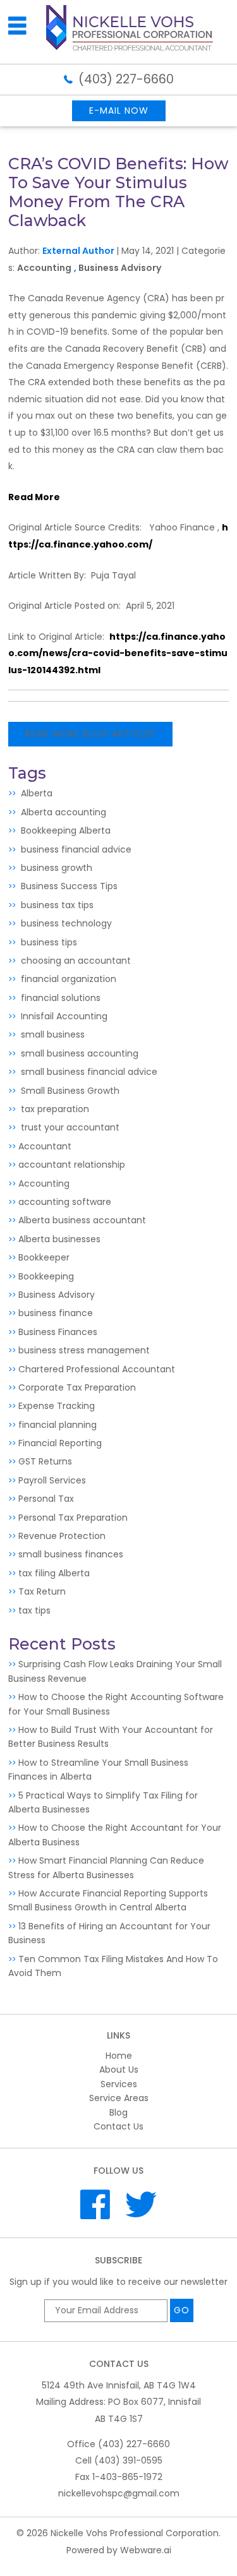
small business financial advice (88, 1072)
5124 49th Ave (119, 2385)
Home (119, 2056)
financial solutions (59, 998)
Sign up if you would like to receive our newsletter (118, 2282)
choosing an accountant (75, 961)
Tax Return (42, 1591)
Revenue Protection (62, 1536)
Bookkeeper (44, 1257)
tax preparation (54, 1109)
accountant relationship (72, 1165)
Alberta (35, 793)
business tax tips (56, 905)
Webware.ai (146, 2550)
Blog (118, 2112)
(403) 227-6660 (126, 79)
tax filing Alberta (54, 1573)
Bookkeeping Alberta (64, 830)
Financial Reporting (60, 1443)
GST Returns (45, 1461)
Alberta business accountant (82, 1220)
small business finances (71, 1554)
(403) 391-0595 (128, 2460)
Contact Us (118, 2126)
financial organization (67, 979)
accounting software (65, 1202)
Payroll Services (52, 1480)
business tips (48, 942)
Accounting (44, 268)
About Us (119, 2070)
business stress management (84, 1350)
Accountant (45, 1146)
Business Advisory (120, 268)
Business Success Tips (68, 886)
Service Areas (119, 2098)
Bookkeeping (46, 1276)
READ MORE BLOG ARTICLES (90, 734)
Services (119, 2084)
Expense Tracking (57, 1406)
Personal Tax (46, 1499)
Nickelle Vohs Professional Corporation (135, 2533)
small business (52, 1034)
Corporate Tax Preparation (77, 1387)
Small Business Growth (69, 1091)
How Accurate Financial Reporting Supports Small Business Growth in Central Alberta (108, 1900)
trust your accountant (69, 1127)
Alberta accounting (62, 812)
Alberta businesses (59, 1239)
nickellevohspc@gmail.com (119, 2493)
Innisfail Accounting (63, 1016)
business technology (65, 923)
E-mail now (119, 111)
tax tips (34, 1610)
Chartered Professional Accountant (97, 1369)
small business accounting (78, 1053)
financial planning (58, 1425)
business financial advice (75, 849)
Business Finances (58, 1332)
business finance (56, 1313)
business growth (55, 868)
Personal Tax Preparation (73, 1518)
